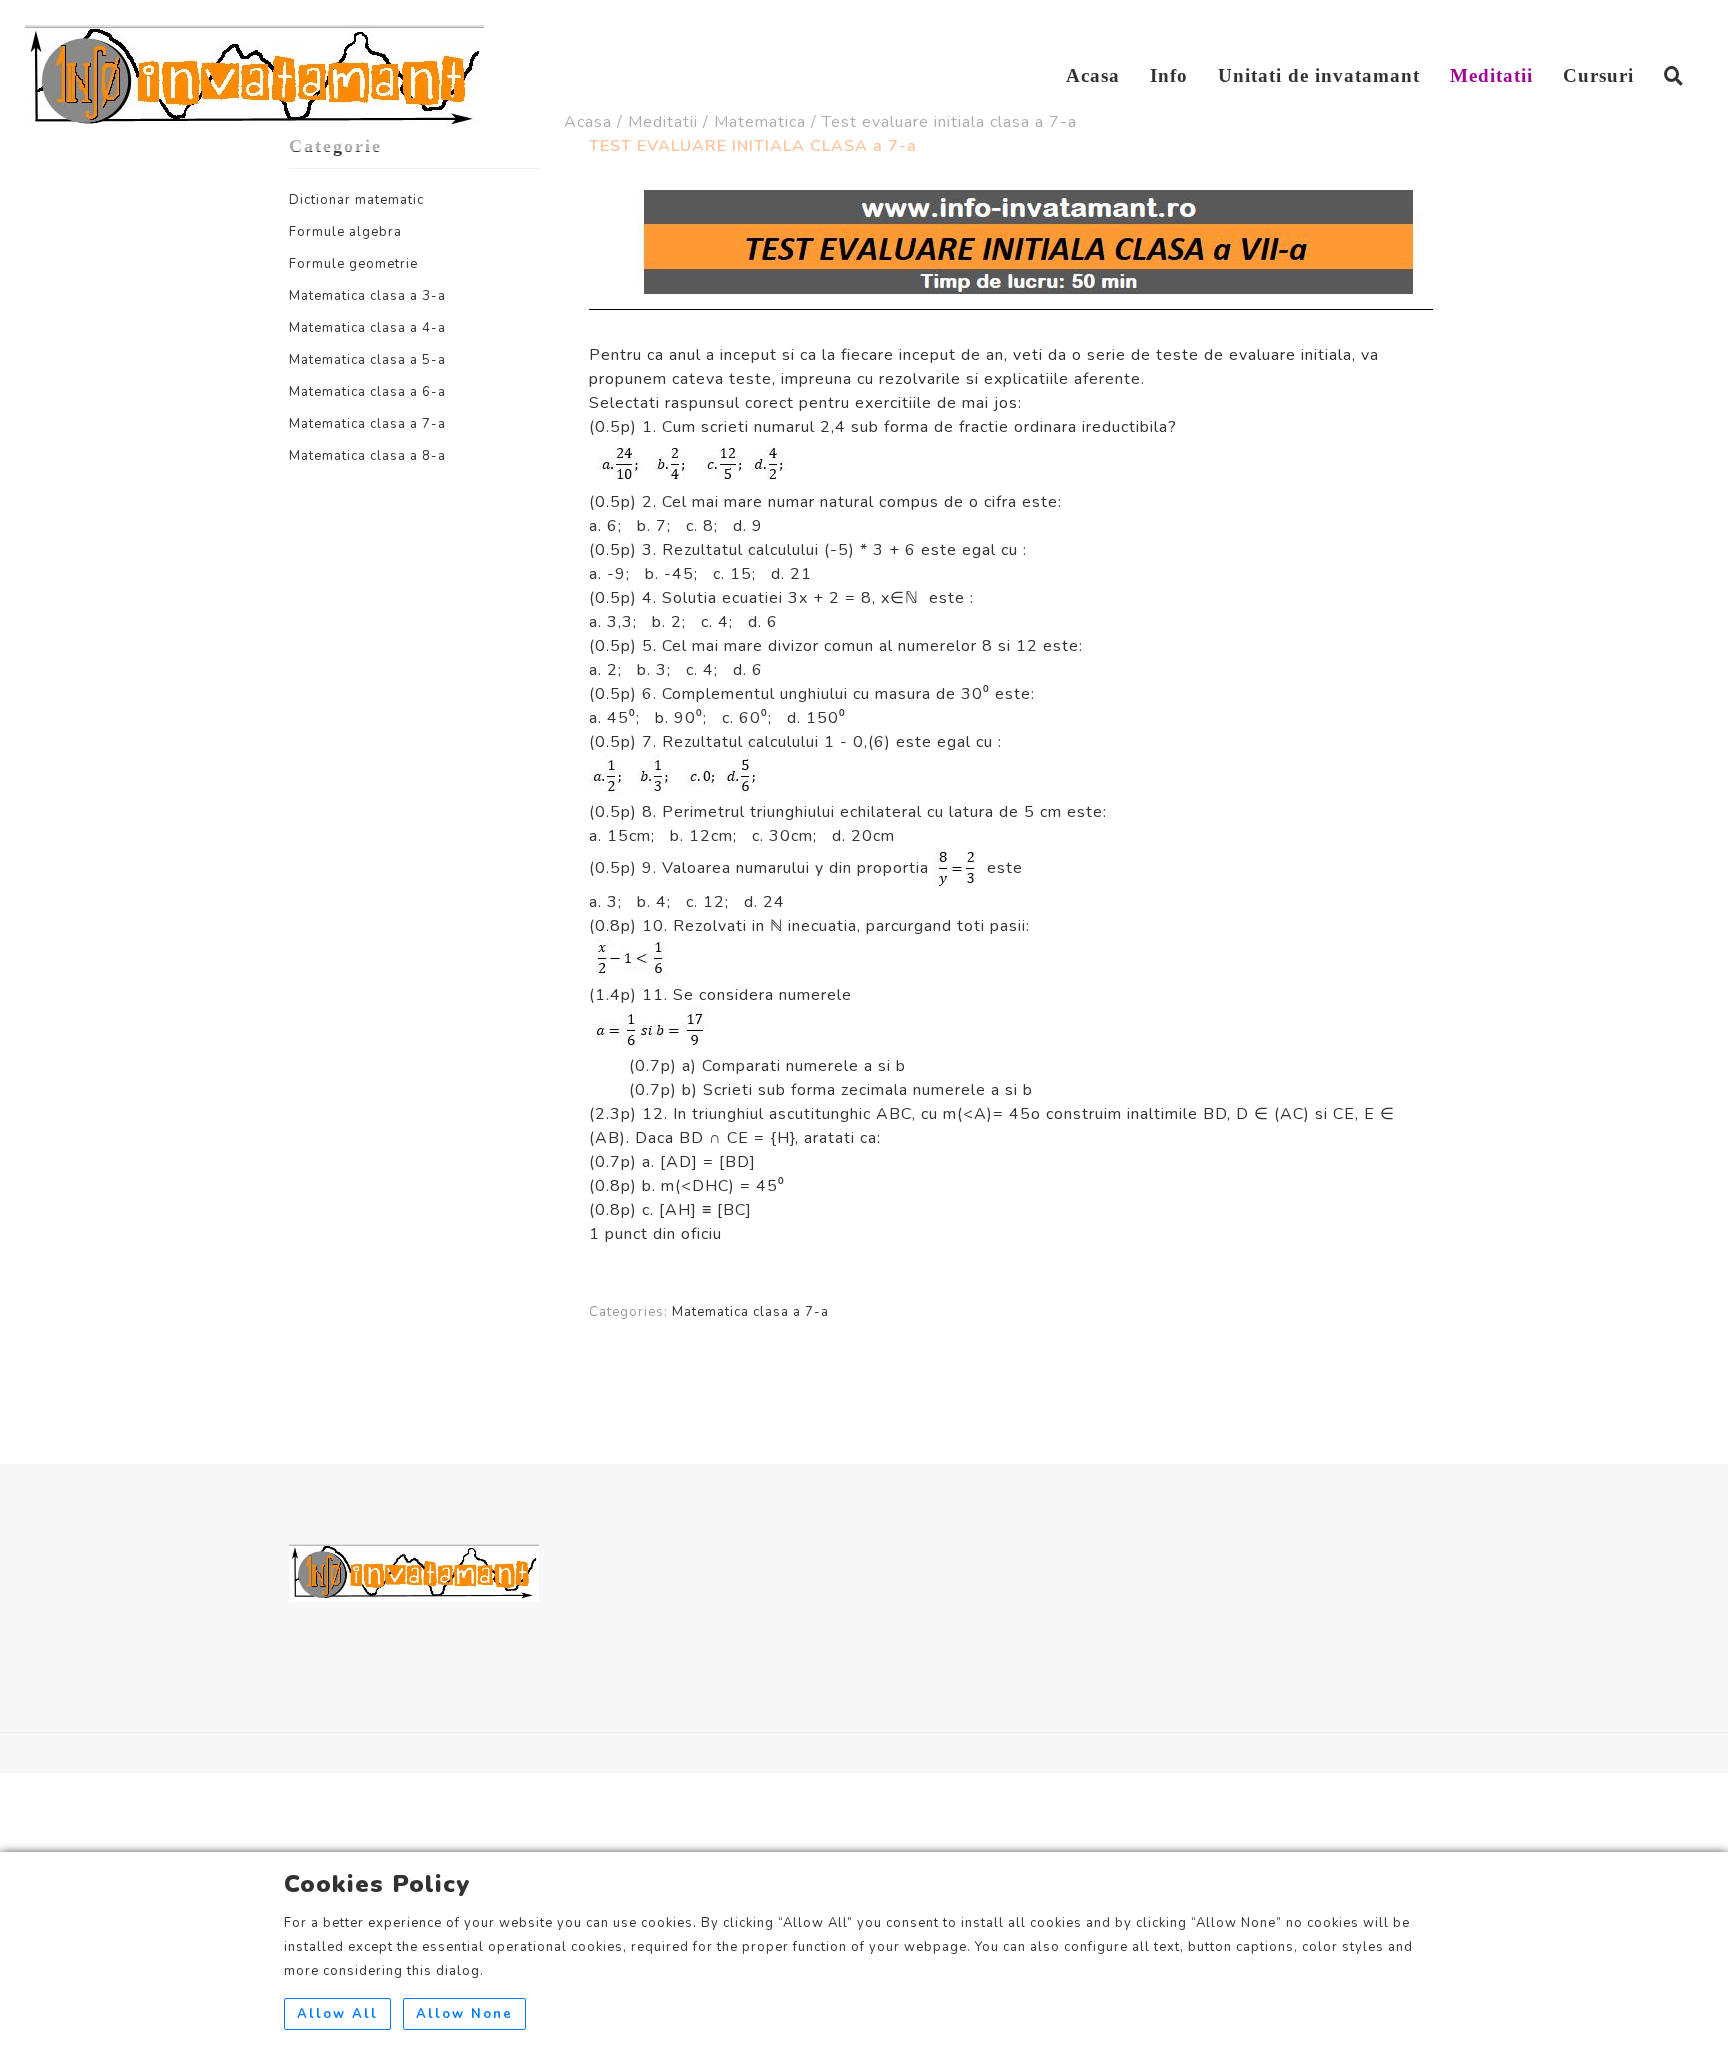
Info (1169, 75)
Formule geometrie (353, 264)
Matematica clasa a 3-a (367, 296)
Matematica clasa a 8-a (367, 456)
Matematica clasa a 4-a (367, 328)
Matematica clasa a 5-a (367, 360)
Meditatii (1491, 75)
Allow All (337, 2014)
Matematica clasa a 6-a (367, 392)
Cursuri (1598, 75)
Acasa (1093, 75)
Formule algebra (345, 232)
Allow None (464, 2014)
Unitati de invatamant (1319, 75)
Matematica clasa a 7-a (367, 424)
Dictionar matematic (356, 200)
